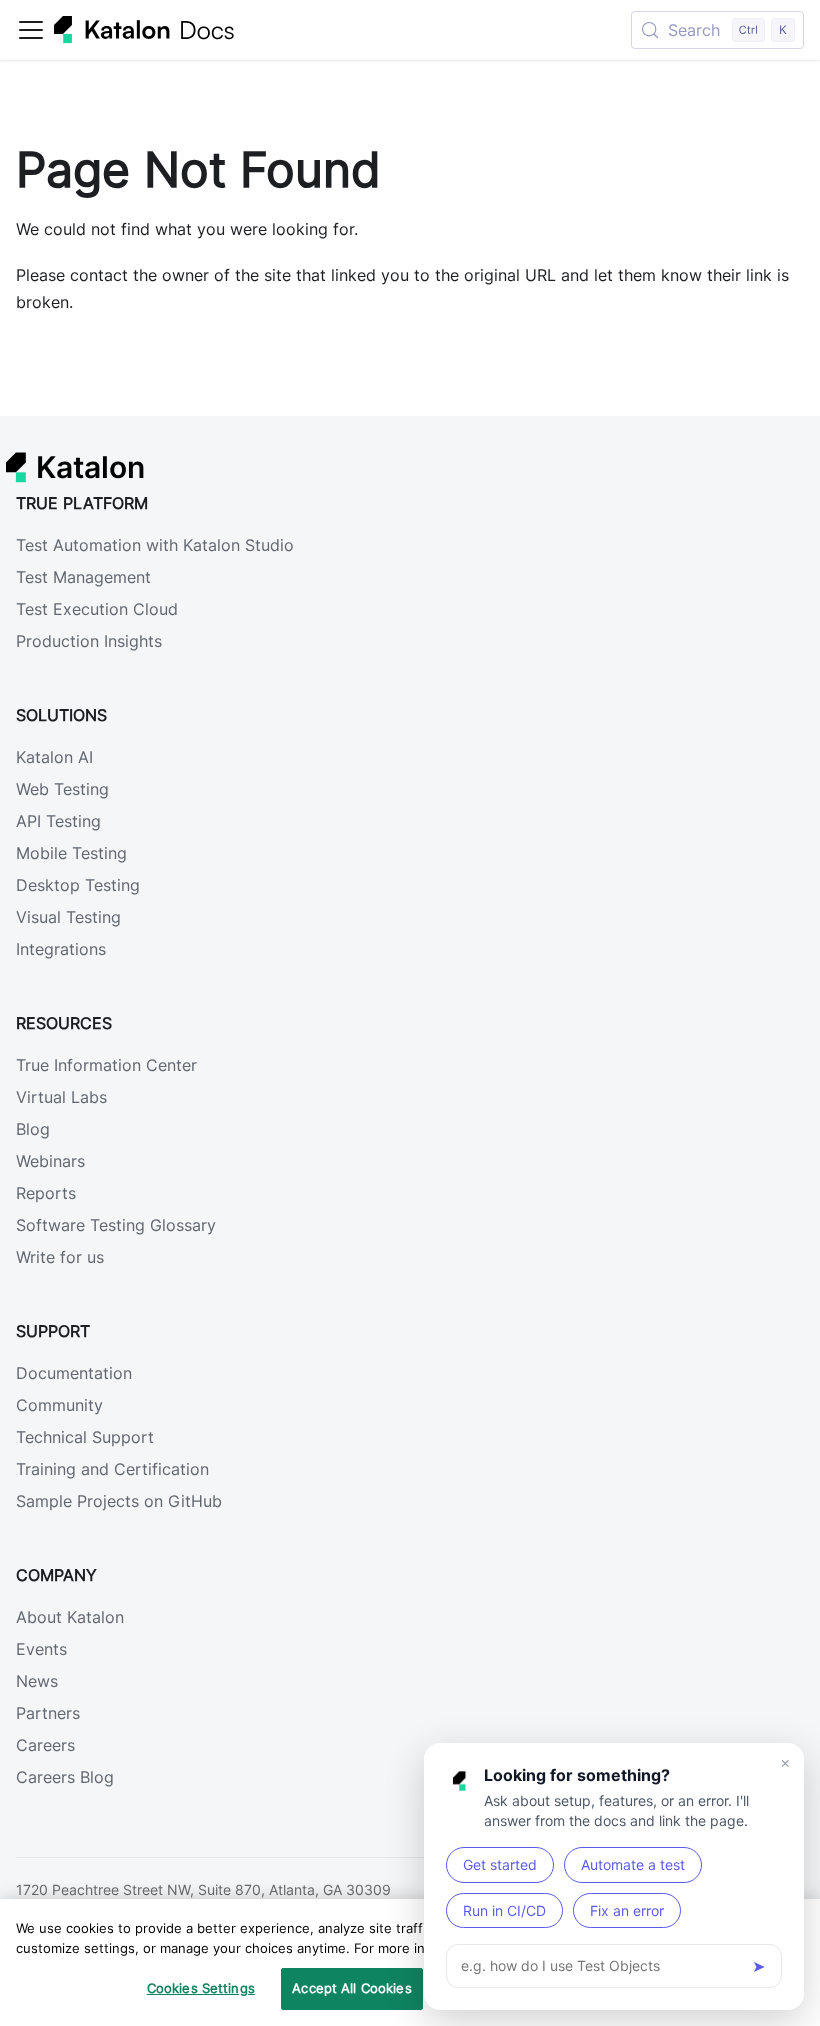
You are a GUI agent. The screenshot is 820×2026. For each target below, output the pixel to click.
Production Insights (89, 641)
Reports (46, 1193)
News (37, 1681)
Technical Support (85, 1437)
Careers (45, 1745)
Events (41, 1649)
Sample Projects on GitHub (119, 1501)
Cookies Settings (201, 1988)
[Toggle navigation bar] (31, 30)
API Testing (58, 821)
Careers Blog (65, 1777)
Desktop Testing (78, 885)
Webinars (50, 1161)
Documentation (74, 1373)
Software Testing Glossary (116, 1225)
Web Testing (62, 789)
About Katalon (70, 1617)
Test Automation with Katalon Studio (155, 545)
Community (59, 1405)
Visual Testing (68, 917)
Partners (48, 1713)
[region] (410, 1962)
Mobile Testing (71, 853)
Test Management (83, 577)
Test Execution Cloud (97, 609)
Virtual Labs (61, 1097)
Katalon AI (54, 757)
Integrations (61, 949)
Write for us (60, 1257)
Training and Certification (112, 1469)
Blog (33, 1129)
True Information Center (106, 1065)
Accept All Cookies (351, 1988)
